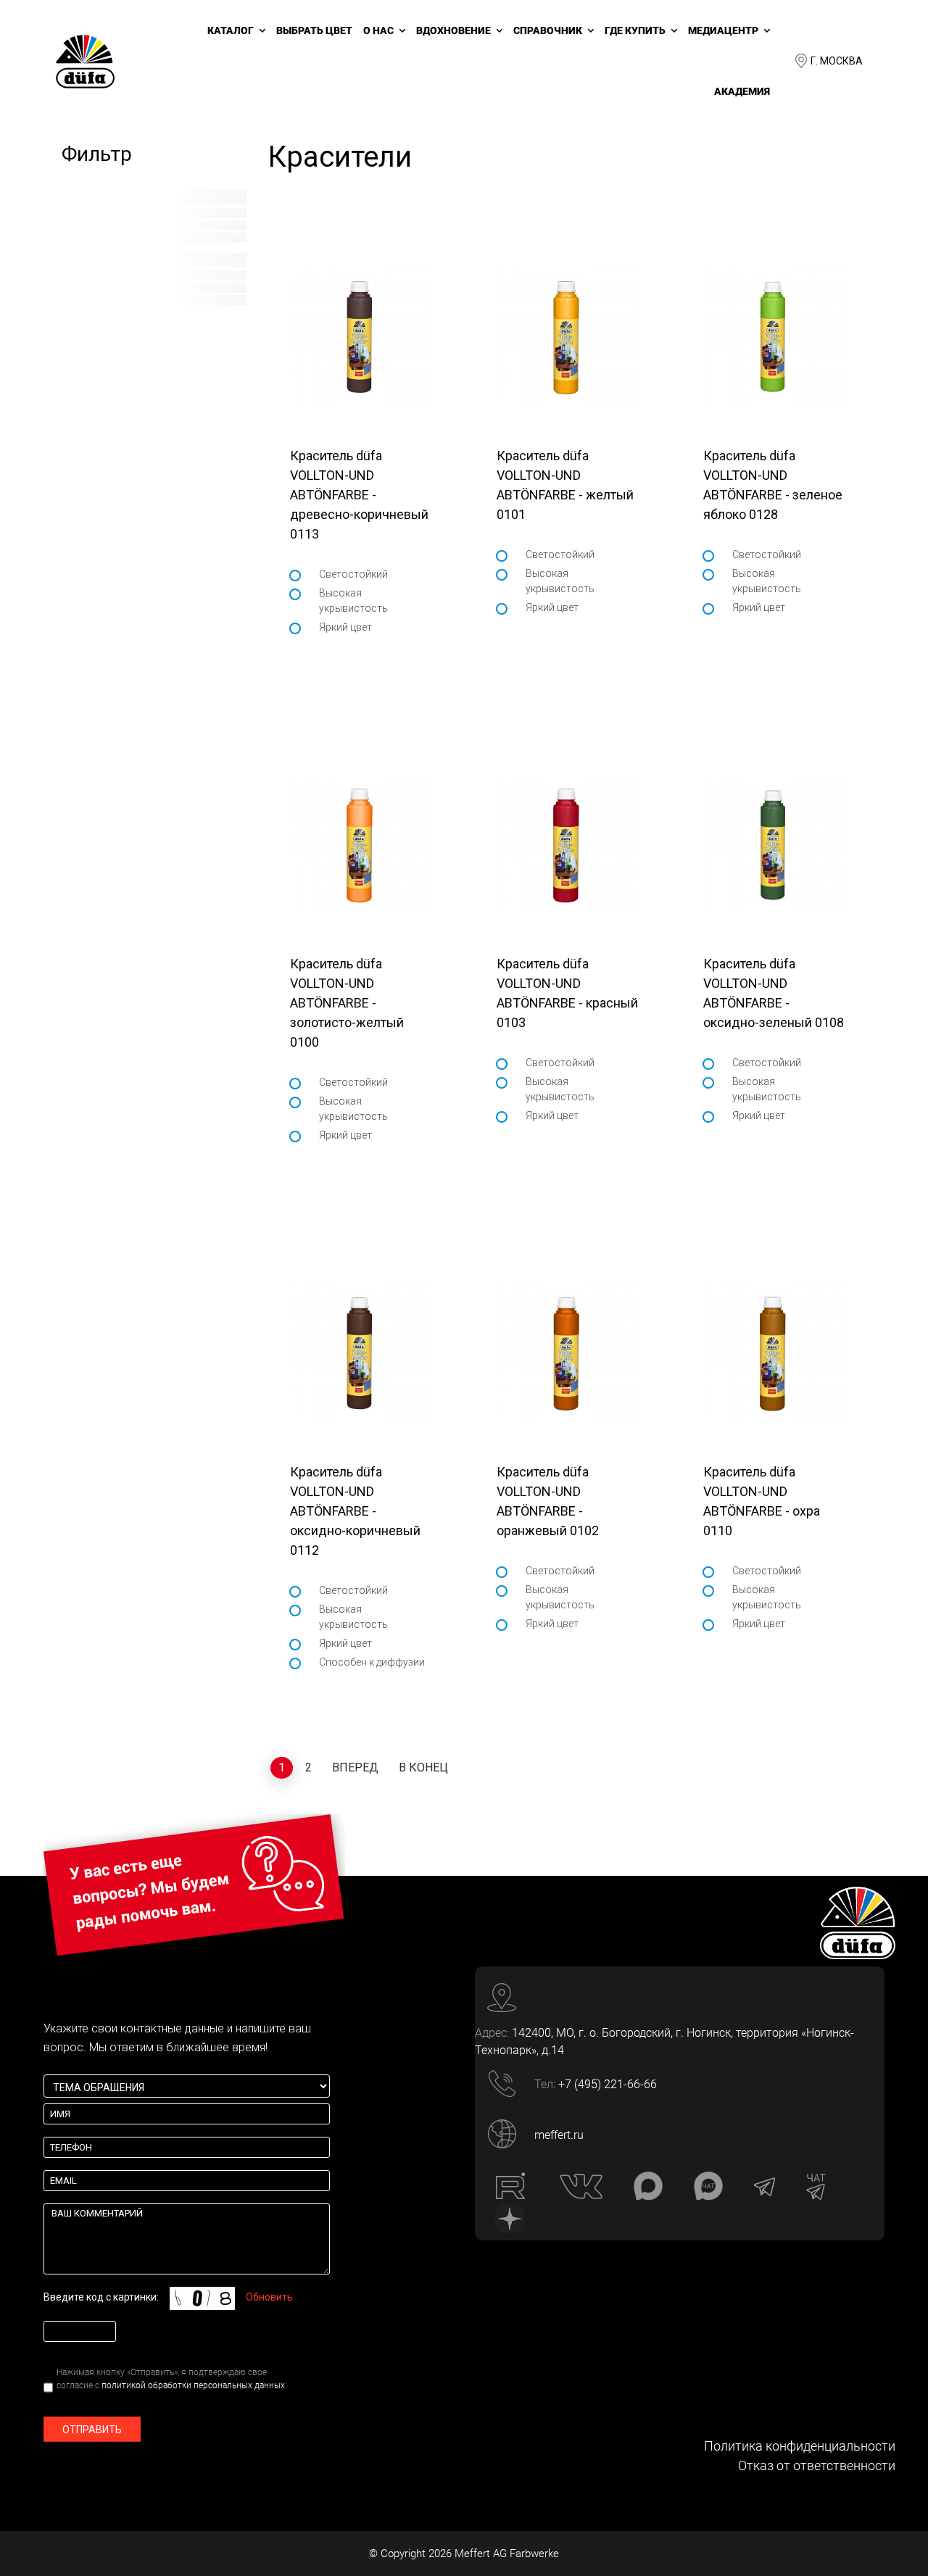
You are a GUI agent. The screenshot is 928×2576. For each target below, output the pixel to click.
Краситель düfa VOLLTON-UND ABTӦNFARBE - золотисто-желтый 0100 (347, 1003)
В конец (423, 1767)
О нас (378, 30)
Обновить (269, 2297)
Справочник (548, 30)
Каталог (231, 30)
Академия (742, 91)
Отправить (92, 2430)
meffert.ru (559, 2135)
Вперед (355, 1767)
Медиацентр (723, 30)
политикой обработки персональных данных (193, 2385)
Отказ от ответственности (817, 2465)
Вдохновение (453, 30)
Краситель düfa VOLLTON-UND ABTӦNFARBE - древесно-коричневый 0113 (359, 495)
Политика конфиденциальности (800, 2446)
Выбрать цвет (314, 30)
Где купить (635, 30)
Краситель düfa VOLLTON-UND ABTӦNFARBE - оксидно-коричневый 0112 (355, 1511)
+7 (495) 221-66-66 (608, 2084)
